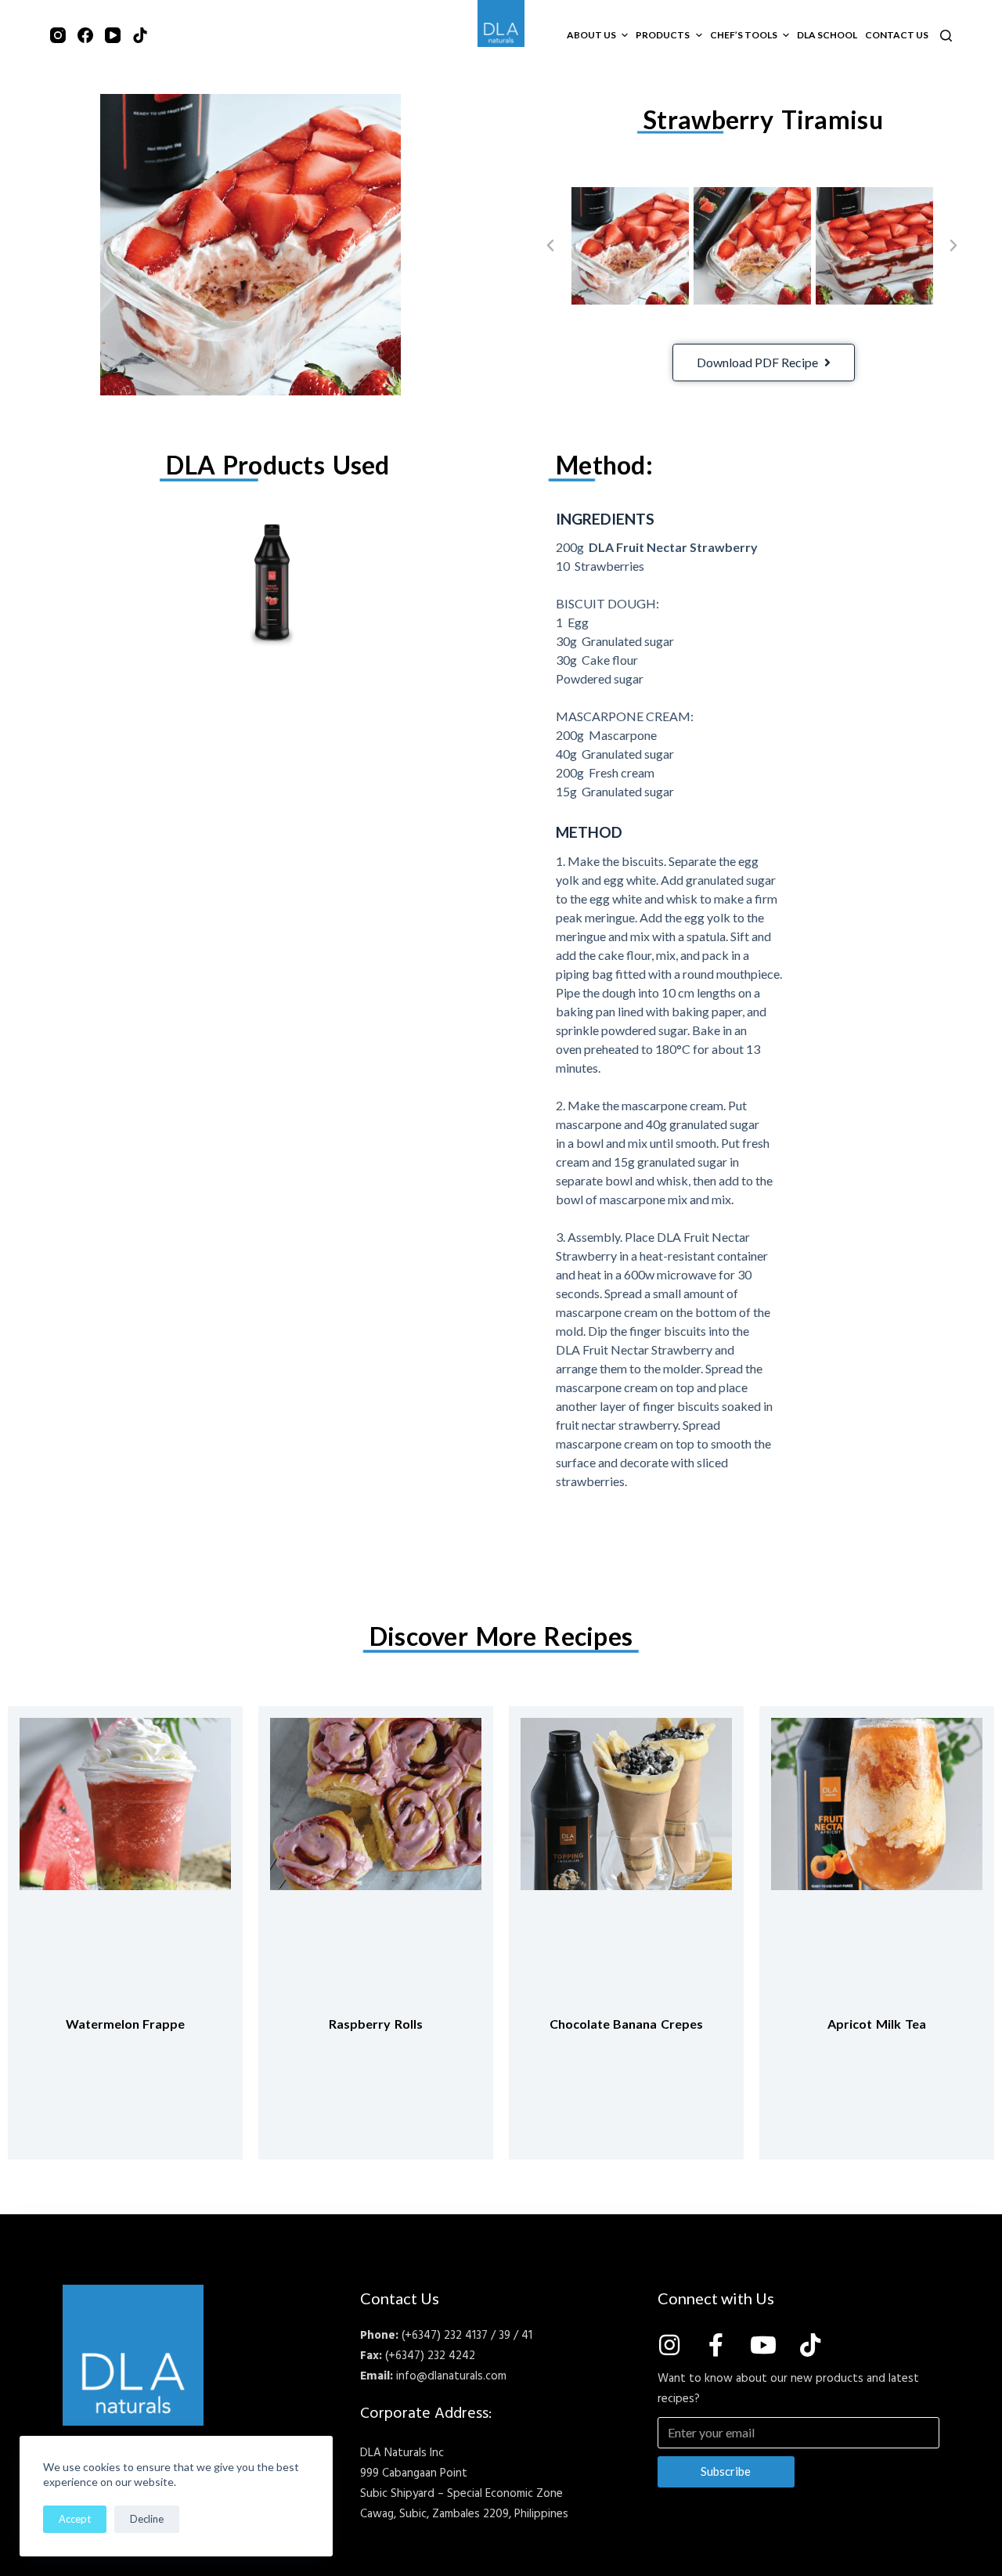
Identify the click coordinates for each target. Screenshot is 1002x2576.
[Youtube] (763, 2345)
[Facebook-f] (716, 2345)
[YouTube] (113, 35)
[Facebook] (85, 35)
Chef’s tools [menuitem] (744, 35)
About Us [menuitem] (591, 35)
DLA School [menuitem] (827, 35)
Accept (75, 2519)
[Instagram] (58, 35)
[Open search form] (946, 36)
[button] (550, 246)
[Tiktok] (810, 2345)
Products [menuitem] (663, 35)
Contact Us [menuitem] (897, 35)
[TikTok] (140, 35)
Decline (147, 2519)
